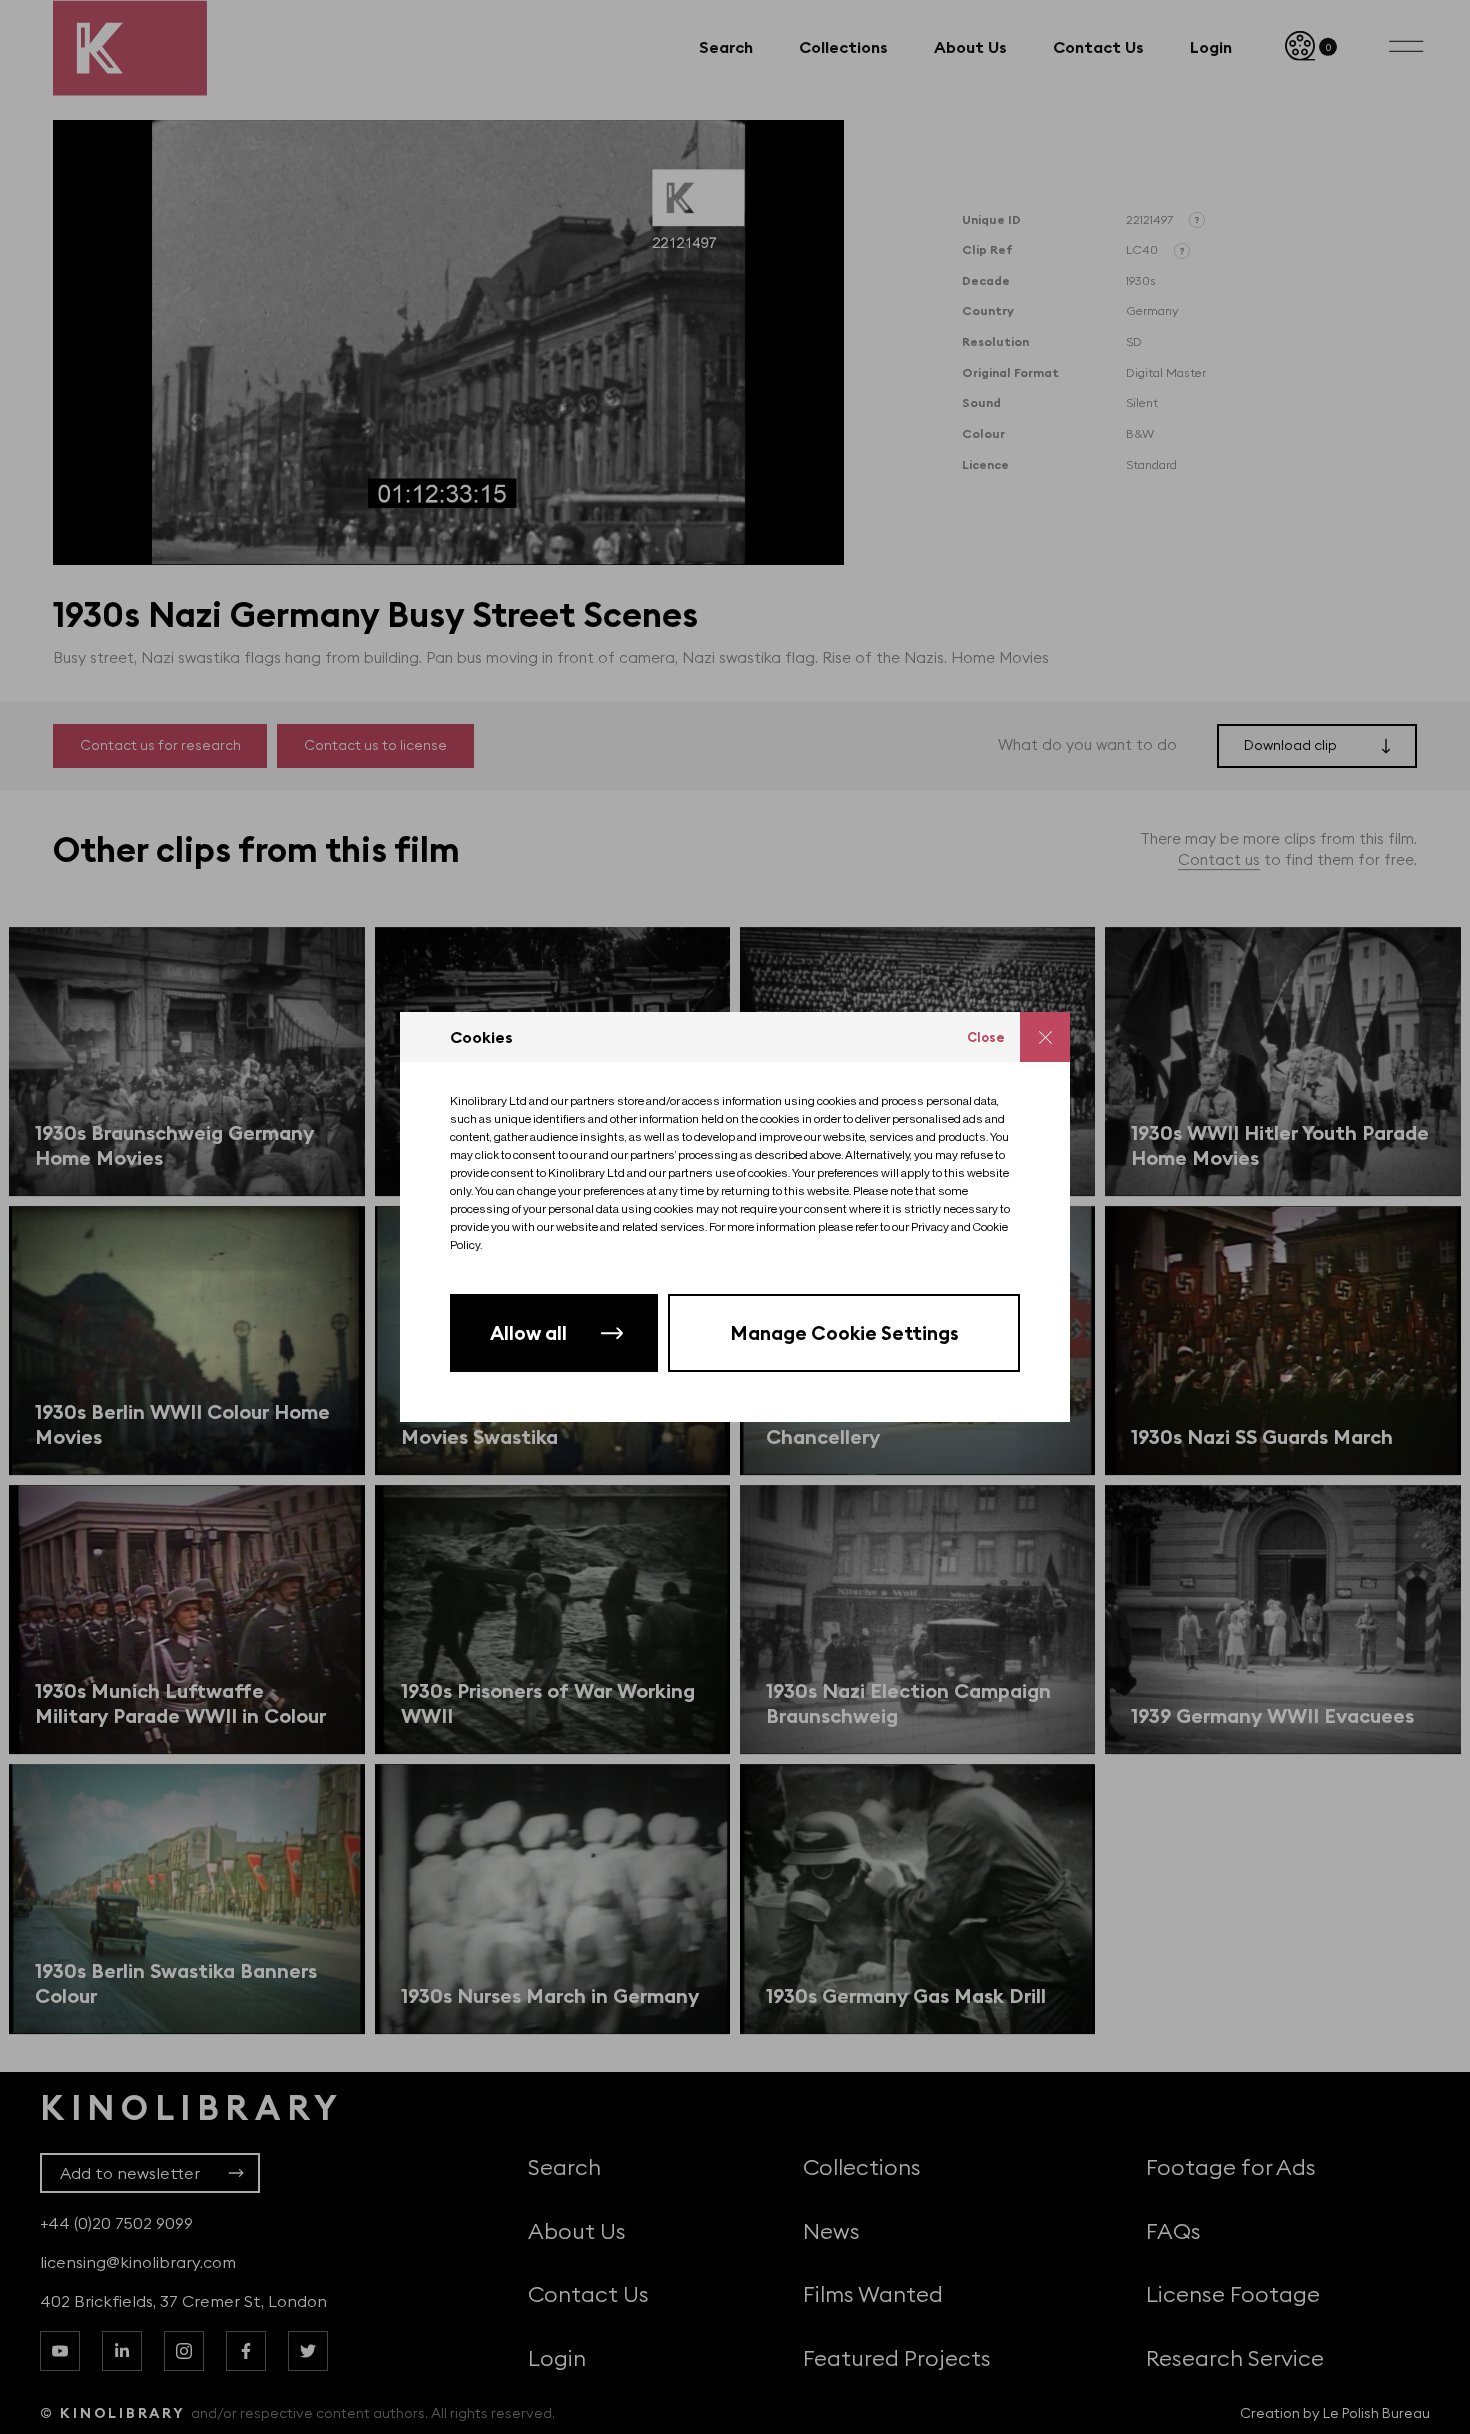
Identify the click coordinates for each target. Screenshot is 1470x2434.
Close (986, 1037)
